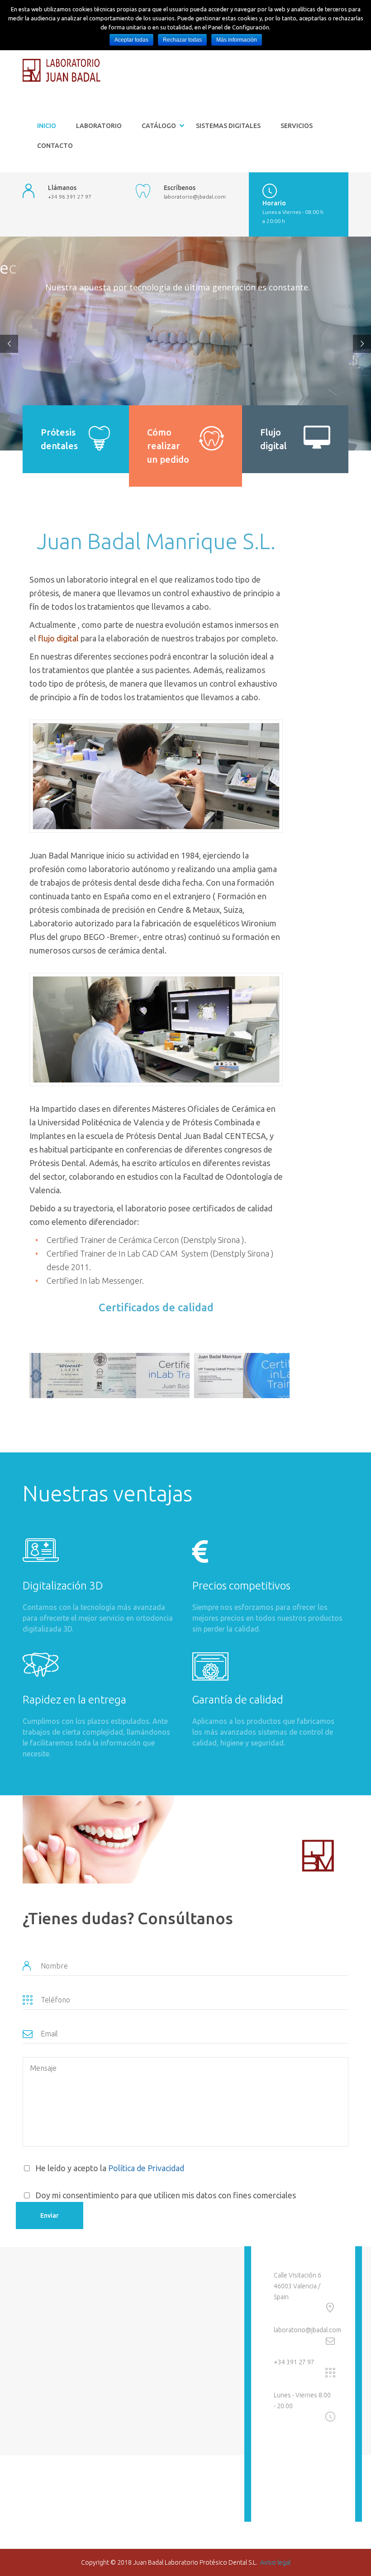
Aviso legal (275, 2562)
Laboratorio (99, 126)
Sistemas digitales (228, 126)
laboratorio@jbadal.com (307, 2330)
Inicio (47, 126)
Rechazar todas (182, 40)
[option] (49, 1376)
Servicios (297, 126)
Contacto (55, 146)
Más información (237, 40)
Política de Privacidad (146, 2168)
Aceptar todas (131, 40)
